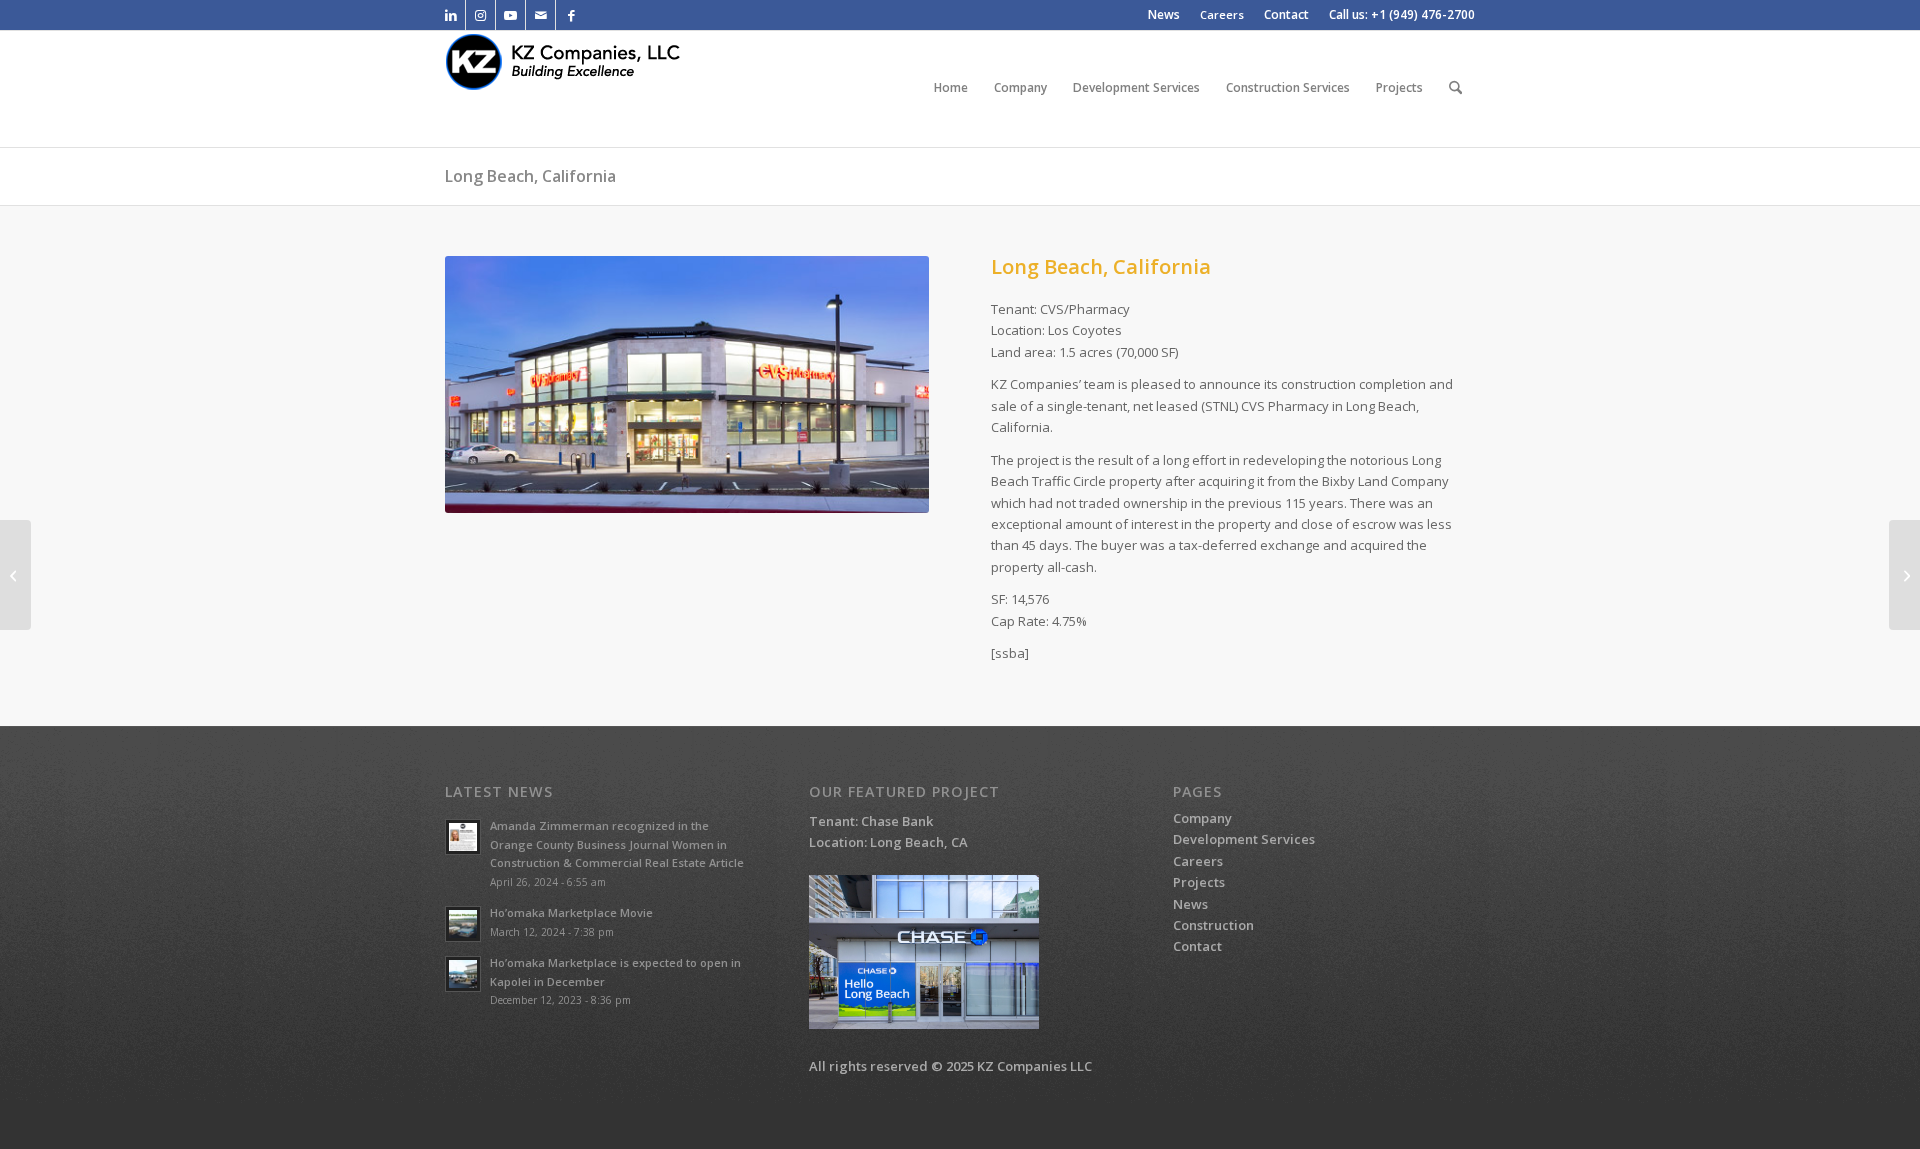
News (1190, 904)
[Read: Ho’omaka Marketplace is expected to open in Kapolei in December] (463, 974)
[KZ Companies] (578, 88)
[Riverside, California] (1904, 575)
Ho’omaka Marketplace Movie (571, 912)
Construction (1213, 925)
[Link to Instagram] (480, 15)
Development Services (1244, 839)
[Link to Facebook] (571, 15)
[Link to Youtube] (510, 15)
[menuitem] (1164, 15)
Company (1202, 818)
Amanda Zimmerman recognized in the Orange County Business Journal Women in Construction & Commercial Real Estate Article (617, 844)
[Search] (1455, 88)
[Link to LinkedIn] (450, 15)
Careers (1222, 14)
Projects (1199, 882)
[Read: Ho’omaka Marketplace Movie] (463, 924)
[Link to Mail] (540, 15)
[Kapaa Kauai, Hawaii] (15, 575)
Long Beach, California (530, 176)
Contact (1197, 946)
